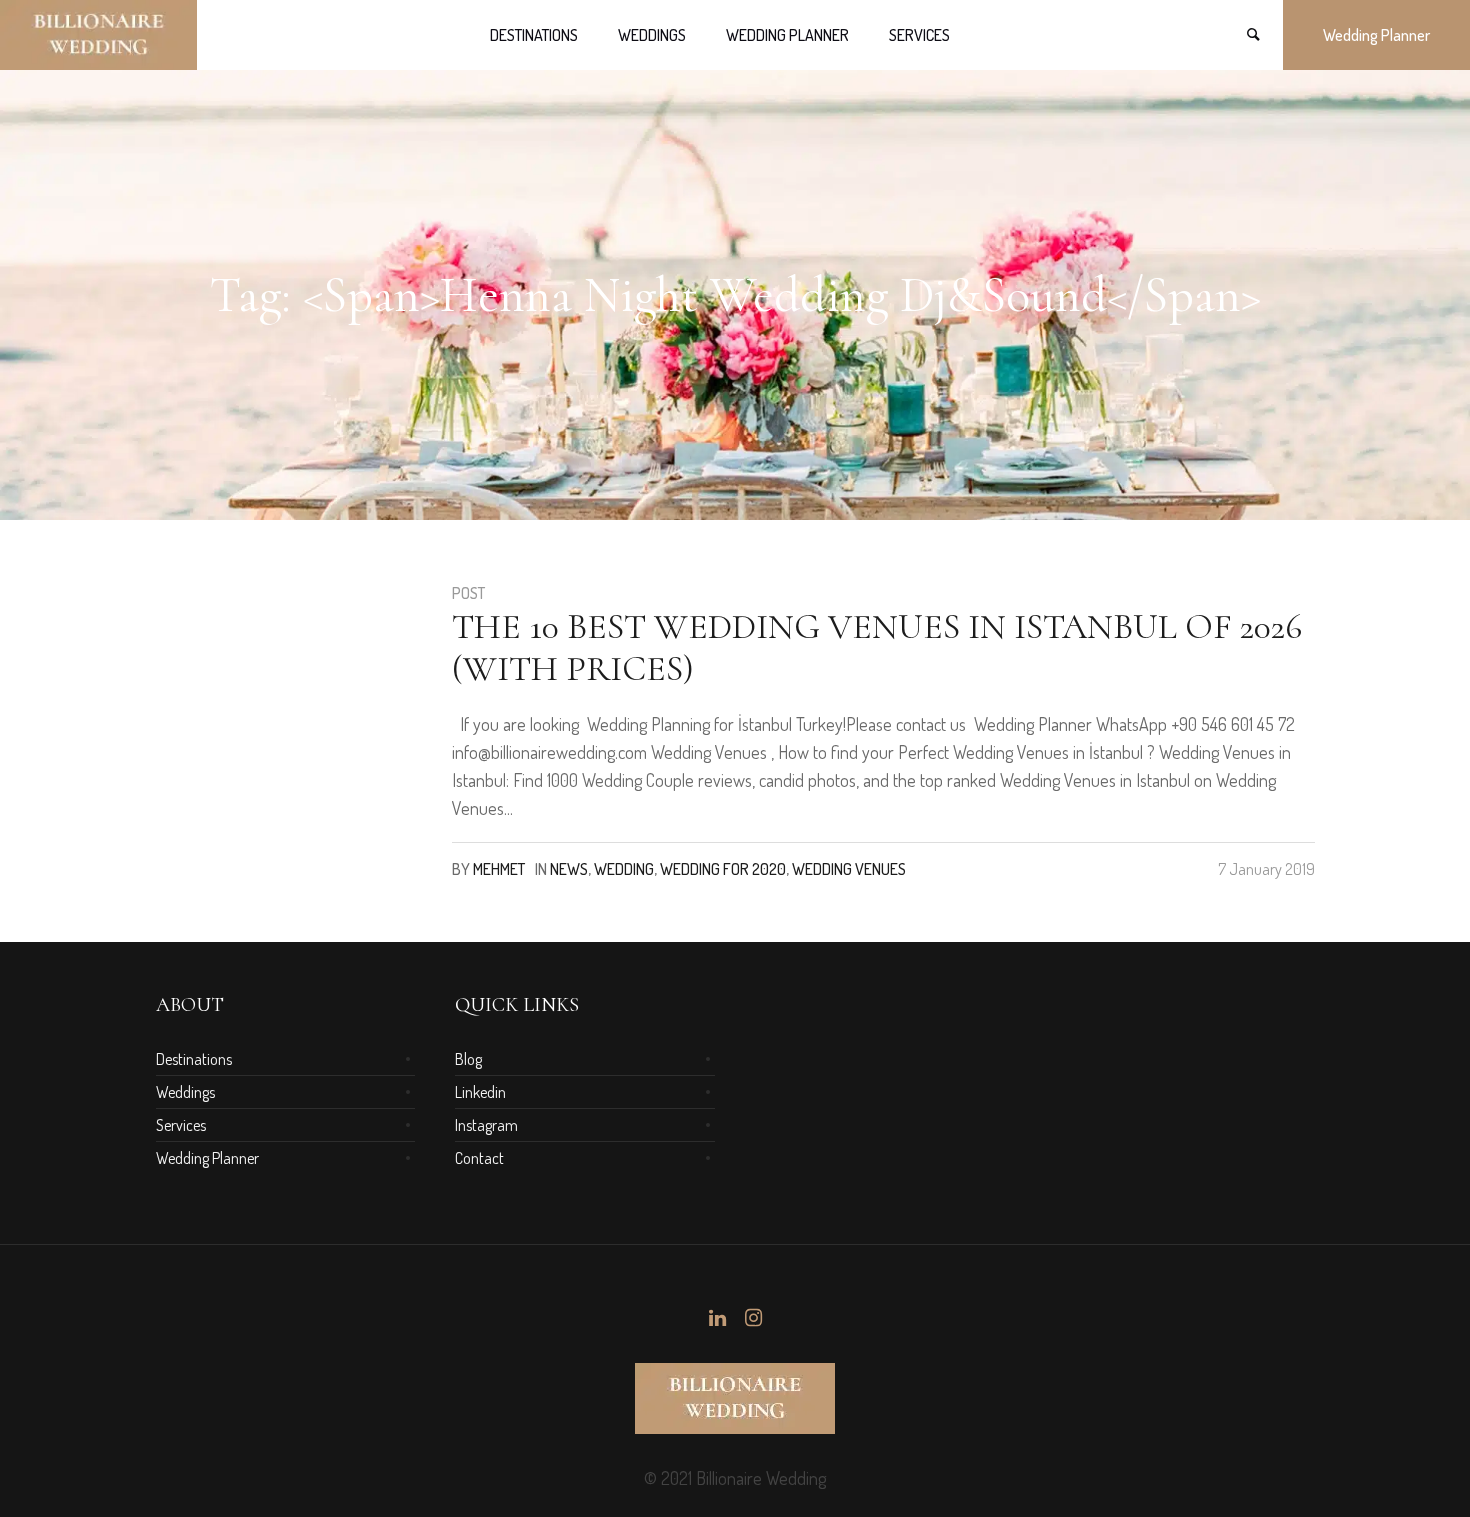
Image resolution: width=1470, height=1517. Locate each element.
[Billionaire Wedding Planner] (735, 1398)
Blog (468, 1059)
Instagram (486, 1125)
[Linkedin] (717, 1318)
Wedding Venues (849, 869)
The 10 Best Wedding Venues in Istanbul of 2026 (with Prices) (877, 647)
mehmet (499, 869)
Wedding (624, 869)
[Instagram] (753, 1318)
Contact (479, 1158)
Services (181, 1125)
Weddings (185, 1092)
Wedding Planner (207, 1158)
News (569, 869)
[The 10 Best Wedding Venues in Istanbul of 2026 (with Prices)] (288, 713)
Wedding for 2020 (723, 869)
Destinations (194, 1059)
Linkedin (480, 1092)
